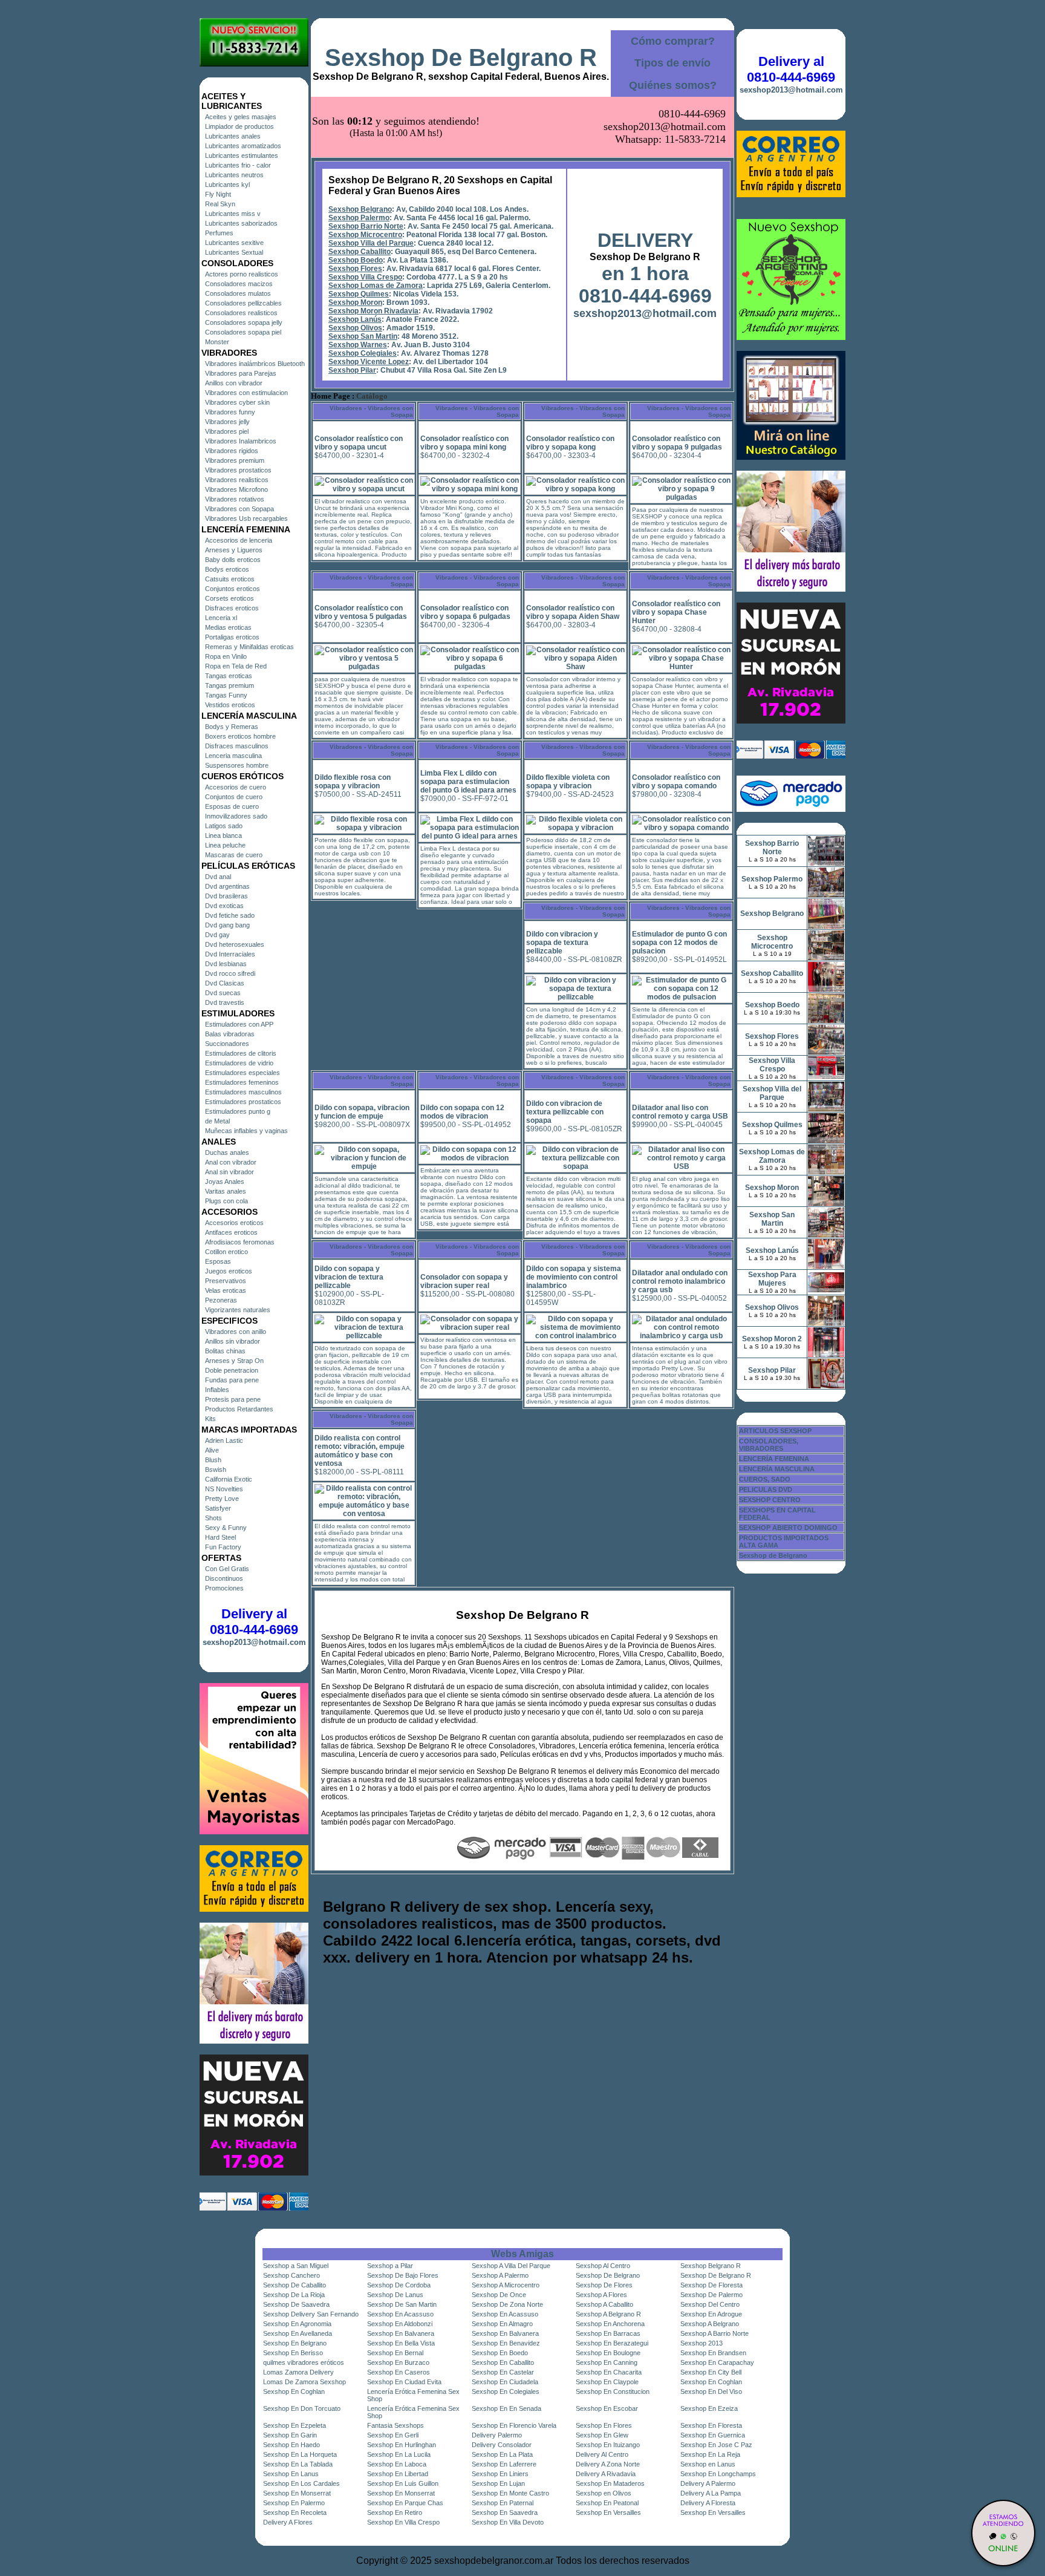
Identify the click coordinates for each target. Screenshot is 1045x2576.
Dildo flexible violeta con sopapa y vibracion (568, 782)
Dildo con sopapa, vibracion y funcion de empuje (362, 1112)
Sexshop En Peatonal (607, 2503)
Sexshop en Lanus (708, 2464)
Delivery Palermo (497, 2435)
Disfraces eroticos (232, 608)
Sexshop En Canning (607, 2362)
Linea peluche (225, 845)
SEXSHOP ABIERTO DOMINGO (788, 1528)
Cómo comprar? (673, 41)
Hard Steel (220, 1537)
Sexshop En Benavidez (506, 2343)
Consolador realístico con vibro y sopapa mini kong (464, 443)
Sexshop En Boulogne (608, 2353)
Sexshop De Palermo (711, 2295)
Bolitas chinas (225, 1351)
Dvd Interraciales (230, 954)
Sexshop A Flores (601, 2295)
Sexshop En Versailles (608, 2512)
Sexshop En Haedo (291, 2445)
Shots (213, 1518)
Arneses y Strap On (234, 1361)
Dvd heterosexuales (235, 944)
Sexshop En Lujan (498, 2483)
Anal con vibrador (231, 1162)
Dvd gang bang (227, 925)
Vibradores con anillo (236, 1332)
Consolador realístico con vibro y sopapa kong (570, 443)
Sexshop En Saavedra (505, 2512)
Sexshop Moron (355, 302)
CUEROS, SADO (765, 1479)
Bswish (216, 1469)
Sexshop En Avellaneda (298, 2333)
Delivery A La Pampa (711, 2493)
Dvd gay (217, 935)
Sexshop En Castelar (503, 2372)
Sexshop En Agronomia (297, 2324)
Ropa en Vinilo (226, 656)
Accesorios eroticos (234, 1223)
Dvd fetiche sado (230, 915)
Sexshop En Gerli (393, 2435)
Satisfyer (218, 1508)
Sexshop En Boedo (500, 2353)
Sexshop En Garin (290, 2435)
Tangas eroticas (229, 676)
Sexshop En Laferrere (504, 2464)
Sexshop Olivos (355, 328)
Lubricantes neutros (234, 175)
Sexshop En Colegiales (506, 2391)
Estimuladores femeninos (242, 1082)
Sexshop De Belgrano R (461, 57)
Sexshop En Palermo (294, 2503)
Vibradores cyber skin (237, 402)
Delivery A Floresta (708, 2503)
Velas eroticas (226, 1290)
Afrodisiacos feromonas (240, 1242)
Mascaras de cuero (234, 855)
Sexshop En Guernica (713, 2435)
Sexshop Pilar (352, 370)
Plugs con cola (226, 1201)
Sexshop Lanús (355, 319)
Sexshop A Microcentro (506, 2285)
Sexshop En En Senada (506, 2408)
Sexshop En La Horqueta (300, 2454)
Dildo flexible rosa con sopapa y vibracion (353, 782)
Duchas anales (227, 1152)
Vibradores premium (235, 460)
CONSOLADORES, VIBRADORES (769, 1445)
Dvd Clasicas (225, 983)
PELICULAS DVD (766, 1489)
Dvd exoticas (224, 906)
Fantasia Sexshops (396, 2425)
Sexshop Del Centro (710, 2304)
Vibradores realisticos (237, 480)
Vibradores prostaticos (238, 470)
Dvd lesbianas (226, 964)
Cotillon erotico (226, 1252)
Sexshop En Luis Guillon (403, 2483)
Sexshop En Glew (602, 2435)
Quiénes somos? (673, 85)
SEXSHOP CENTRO (770, 1500)
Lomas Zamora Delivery (298, 2372)
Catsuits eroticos (230, 579)
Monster (217, 342)
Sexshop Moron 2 (772, 1339)
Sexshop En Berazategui (612, 2343)
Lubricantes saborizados (241, 223)
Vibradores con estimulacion (246, 393)
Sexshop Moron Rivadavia (373, 311)
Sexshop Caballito (360, 252)
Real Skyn (220, 204)
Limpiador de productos (239, 126)
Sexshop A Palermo (500, 2275)
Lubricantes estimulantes (242, 155)
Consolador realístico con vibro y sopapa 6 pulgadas (465, 612)
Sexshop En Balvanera (401, 2333)
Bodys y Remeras (232, 727)
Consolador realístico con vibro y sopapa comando (676, 782)
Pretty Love (222, 1499)
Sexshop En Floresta (711, 2425)
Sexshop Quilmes (359, 294)
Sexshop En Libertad (398, 2474)
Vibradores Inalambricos (241, 441)
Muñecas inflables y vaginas (246, 1131)
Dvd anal (218, 877)
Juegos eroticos (229, 1271)
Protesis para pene (233, 1399)
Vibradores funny (230, 412)
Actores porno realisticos (242, 274)
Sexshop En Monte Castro (510, 2493)
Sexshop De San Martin (402, 2304)
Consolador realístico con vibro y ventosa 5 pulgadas (361, 612)
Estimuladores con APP (239, 1024)
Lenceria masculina (233, 756)
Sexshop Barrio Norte (366, 226)
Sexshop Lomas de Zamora (376, 286)
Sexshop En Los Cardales (301, 2483)
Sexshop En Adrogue (711, 2314)
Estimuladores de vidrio (239, 1063)
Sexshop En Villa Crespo (403, 2522)
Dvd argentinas (227, 886)
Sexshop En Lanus (291, 2474)
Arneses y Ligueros (234, 550)
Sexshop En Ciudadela (505, 2382)
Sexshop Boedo (356, 260)
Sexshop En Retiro (395, 2512)
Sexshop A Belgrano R (608, 2314)
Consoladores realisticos (241, 313)
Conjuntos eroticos (233, 589)
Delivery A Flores (288, 2522)
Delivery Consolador (502, 2445)
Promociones (224, 1588)
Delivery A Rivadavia (606, 2474)
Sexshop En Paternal (503, 2503)
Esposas (218, 1261)
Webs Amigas (522, 2254)
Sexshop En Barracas (608, 2333)
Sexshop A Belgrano (710, 2324)
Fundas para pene (232, 1380)
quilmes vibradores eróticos (304, 2362)
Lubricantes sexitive (234, 243)
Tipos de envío (672, 63)
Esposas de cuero (232, 806)
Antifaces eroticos (231, 1232)
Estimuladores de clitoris (241, 1053)
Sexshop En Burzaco (398, 2362)
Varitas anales (226, 1191)
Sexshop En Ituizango (608, 2445)
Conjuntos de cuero (234, 797)
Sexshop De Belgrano (608, 2275)
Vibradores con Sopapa (239, 509)
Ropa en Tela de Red (236, 666)
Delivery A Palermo (708, 2483)
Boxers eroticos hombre (240, 736)
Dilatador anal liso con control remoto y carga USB (680, 1112)
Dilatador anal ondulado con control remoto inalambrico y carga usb (680, 1281)
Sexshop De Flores (604, 2285)
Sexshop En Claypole (607, 2382)
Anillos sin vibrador (233, 1341)
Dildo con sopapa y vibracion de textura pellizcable (349, 1277)
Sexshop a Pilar (390, 2266)
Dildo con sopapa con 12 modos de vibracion (462, 1112)
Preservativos (226, 1281)
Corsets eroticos (230, 598)
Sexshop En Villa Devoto (508, 2522)
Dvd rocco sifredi (230, 973)
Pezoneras (221, 1300)
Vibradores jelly (227, 422)
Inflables (217, 1390)
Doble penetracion (232, 1370)
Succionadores (227, 1044)
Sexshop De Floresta (711, 2285)
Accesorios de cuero (236, 787)
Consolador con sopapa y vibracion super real (464, 1281)
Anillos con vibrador (234, 383)
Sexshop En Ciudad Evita (404, 2382)
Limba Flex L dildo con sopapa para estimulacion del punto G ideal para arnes (468, 782)
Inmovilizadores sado (236, 816)
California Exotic (229, 1479)
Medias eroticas (228, 627)
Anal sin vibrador (230, 1172)
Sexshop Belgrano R (711, 2266)
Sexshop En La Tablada (298, 2464)
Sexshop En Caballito (503, 2362)
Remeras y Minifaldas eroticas (249, 647)
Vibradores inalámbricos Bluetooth (255, 364)
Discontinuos (224, 1578)
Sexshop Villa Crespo (365, 277)
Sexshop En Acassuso (400, 2314)
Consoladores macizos (239, 284)
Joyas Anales (225, 1182)
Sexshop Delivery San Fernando (311, 2314)
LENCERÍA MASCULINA (777, 1469)
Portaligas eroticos (232, 637)
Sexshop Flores (355, 269)
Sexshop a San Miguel (296, 2266)
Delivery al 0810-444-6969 (254, 1622)
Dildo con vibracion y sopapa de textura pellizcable (562, 943)
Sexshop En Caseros (399, 2372)
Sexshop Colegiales (363, 353)
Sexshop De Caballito (295, 2285)
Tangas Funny (226, 695)
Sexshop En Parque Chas (405, 2503)
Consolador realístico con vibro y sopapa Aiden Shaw (573, 612)
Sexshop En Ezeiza (709, 2408)
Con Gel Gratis (227, 1569)
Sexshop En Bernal (395, 2353)
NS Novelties (224, 1489)
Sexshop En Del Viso (711, 2391)
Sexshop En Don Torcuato (302, 2408)
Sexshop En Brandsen (713, 2353)
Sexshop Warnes (358, 345)
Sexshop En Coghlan (711, 2382)
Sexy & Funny (226, 1528)
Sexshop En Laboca (397, 2464)
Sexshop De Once (499, 2295)
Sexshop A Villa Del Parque (511, 2266)
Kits (210, 1419)
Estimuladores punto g (238, 1111)
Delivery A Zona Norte (608, 2464)
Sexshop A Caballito (604, 2304)
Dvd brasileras (226, 896)
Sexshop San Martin (363, 336)
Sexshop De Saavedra (296, 2304)
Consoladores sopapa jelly (244, 322)
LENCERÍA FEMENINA (774, 1459)
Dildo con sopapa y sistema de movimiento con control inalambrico (574, 1277)
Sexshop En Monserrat (297, 2493)
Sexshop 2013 (702, 2343)
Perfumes (219, 233)
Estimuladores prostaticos (243, 1102)
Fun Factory (223, 1547)
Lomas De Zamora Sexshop (304, 2382)
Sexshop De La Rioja (294, 2295)
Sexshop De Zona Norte (507, 2304)
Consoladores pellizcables (243, 303)
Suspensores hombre (237, 765)
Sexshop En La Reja (710, 2454)
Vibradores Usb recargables (246, 518)
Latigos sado (224, 826)
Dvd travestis (225, 1002)
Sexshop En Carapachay (717, 2362)
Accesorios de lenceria (239, 540)
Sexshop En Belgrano (295, 2343)
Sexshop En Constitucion (613, 2391)
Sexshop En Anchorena (610, 2324)
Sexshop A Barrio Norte (715, 2333)
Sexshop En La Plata (502, 2454)
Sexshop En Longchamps (718, 2474)
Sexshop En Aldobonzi (400, 2324)
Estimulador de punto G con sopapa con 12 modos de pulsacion (679, 943)
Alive (212, 1450)
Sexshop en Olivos (604, 2493)
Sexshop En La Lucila (399, 2454)
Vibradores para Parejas (241, 373)
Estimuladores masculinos (243, 1092)
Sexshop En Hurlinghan (402, 2445)
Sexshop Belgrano (360, 209)
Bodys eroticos (227, 569)
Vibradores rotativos (235, 499)
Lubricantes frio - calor (238, 165)
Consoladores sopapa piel (243, 332)
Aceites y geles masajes (241, 117)
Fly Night (218, 194)
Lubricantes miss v (233, 214)
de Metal (217, 1121)
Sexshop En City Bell (711, 2372)
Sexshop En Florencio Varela (514, 2425)
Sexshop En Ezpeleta (295, 2425)
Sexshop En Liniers (500, 2474)
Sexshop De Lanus (395, 2295)
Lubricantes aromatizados (243, 146)
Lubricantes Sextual (234, 252)
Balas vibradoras (230, 1034)
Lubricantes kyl (227, 185)
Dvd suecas (223, 993)
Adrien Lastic (224, 1440)
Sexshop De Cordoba (399, 2285)
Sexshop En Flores (604, 2425)
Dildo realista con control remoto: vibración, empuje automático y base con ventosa (360, 1451)
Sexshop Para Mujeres (772, 1279)
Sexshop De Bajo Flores (403, 2275)
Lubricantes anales (233, 136)
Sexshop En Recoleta (295, 2512)
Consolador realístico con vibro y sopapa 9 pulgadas (677, 443)
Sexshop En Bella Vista (401, 2343)
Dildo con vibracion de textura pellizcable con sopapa (565, 1112)
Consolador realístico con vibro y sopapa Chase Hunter (676, 612)
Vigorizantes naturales (238, 1310)
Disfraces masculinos (237, 746)
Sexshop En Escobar (607, 2408)
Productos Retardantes (239, 1409)
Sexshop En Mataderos (610, 2483)
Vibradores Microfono (236, 489)
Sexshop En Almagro (502, 2324)
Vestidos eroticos (230, 705)
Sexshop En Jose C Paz (716, 2445)
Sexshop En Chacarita (609, 2372)
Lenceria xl (221, 618)
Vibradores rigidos (232, 451)
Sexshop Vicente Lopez (369, 362)
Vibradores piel (227, 431)
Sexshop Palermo (359, 218)
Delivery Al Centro (602, 2454)
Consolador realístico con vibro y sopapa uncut (359, 443)
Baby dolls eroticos (233, 560)
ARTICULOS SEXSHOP (775, 1431)
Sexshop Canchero (291, 2275)
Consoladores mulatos (238, 293)
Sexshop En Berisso (293, 2353)
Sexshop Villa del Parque (371, 243)
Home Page (330, 396)
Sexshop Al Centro (603, 2266)
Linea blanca (223, 835)
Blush (213, 1460)
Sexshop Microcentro (365, 235)
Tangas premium (230, 685)
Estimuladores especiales (243, 1073)
